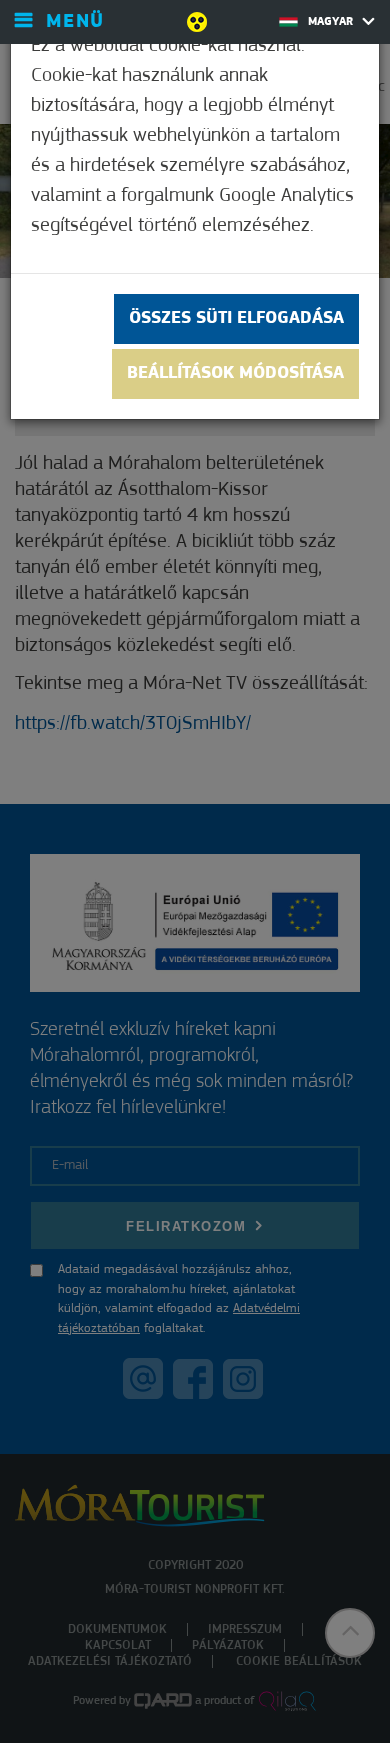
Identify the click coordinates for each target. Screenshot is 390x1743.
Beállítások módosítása (235, 374)
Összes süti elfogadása (236, 319)
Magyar (332, 22)
